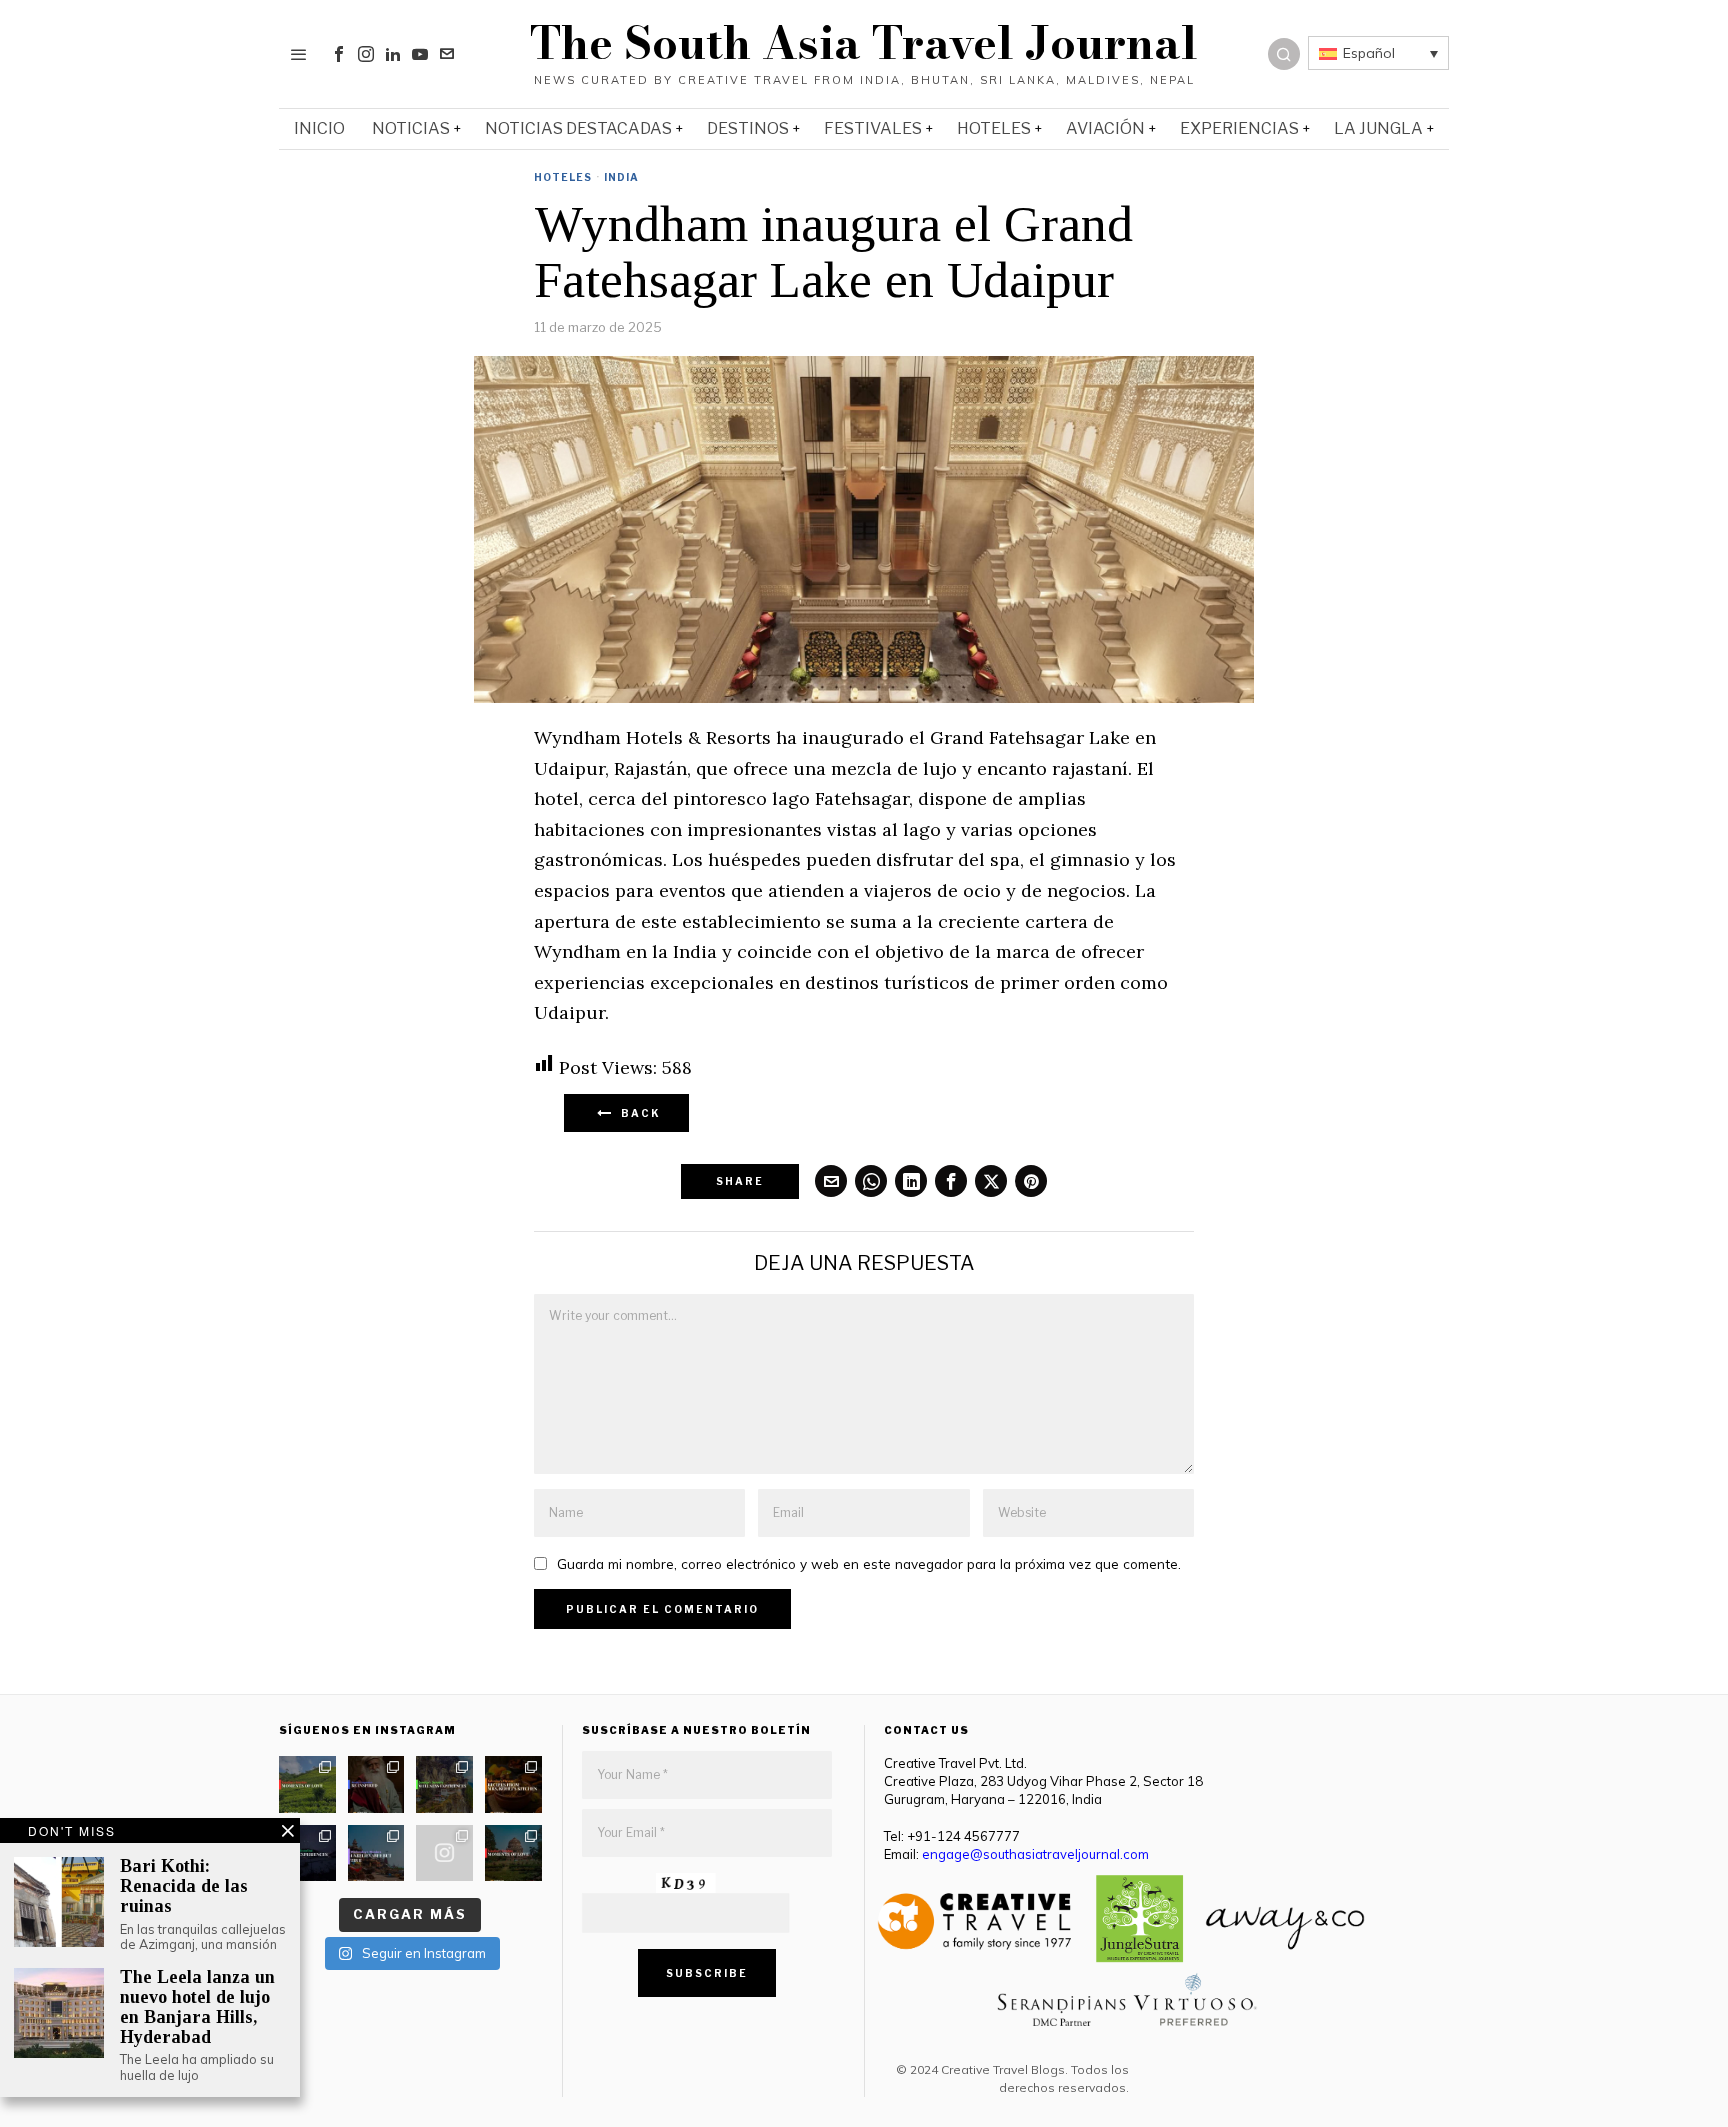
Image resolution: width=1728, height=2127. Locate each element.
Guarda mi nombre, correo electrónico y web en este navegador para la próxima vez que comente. (869, 1563)
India (621, 177)
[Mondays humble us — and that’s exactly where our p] (376, 1784)
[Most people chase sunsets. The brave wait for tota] (307, 1853)
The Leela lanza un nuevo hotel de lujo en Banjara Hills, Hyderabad (197, 2007)
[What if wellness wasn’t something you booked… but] (444, 1784)
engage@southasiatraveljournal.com (1035, 1854)
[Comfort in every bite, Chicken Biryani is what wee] (513, 1784)
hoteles (563, 177)
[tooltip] (339, 54)
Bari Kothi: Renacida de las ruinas (184, 1886)
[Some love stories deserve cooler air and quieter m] (307, 1784)
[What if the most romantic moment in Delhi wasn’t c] (513, 1853)
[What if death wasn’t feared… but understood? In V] (376, 1853)
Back (637, 1113)
